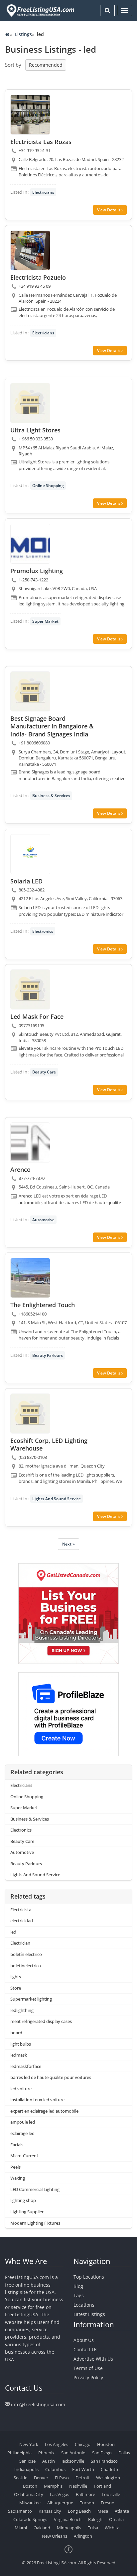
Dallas (124, 2453)
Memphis (53, 2486)
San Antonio (73, 2453)
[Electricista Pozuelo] (30, 250)
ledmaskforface (26, 2066)
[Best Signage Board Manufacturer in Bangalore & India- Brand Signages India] (30, 691)
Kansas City (50, 2511)
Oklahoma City (29, 2494)
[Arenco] (30, 1142)
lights (16, 1977)
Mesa (103, 2511)
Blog (78, 2286)
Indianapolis (26, 2469)
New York (29, 2444)
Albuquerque (60, 2503)
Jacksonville (73, 2461)
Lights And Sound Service (57, 1499)
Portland (102, 2486)
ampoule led (23, 2122)
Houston (106, 2444)
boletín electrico (26, 1954)
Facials (17, 2145)
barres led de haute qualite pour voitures (51, 2077)
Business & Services (51, 796)
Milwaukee (30, 2503)
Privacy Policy (88, 2377)
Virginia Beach (68, 2519)
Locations (84, 2305)
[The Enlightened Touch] (30, 1278)
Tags (79, 2295)
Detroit (82, 2478)
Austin (49, 2461)
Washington (108, 2478)
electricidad (22, 1921)
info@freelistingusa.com (38, 2404)
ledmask (19, 2055)
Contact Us (85, 2349)
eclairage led (22, 2133)
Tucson (87, 2503)
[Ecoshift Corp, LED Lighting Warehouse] (30, 1414)
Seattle (20, 2478)
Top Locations (89, 2277)
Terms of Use (88, 2368)
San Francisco (104, 2461)
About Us (84, 2340)
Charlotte (110, 2469)
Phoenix (46, 2453)
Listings (23, 34)
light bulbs (21, 2044)
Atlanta (122, 2511)
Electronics (43, 931)
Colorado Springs (30, 2519)
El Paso (62, 2478)
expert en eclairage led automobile (44, 2111)
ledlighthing (22, 2010)
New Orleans (55, 2536)
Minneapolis (69, 2528)
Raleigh (95, 2519)
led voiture (21, 2089)
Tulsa (93, 2528)
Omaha (116, 2519)
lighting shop (23, 2200)
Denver (41, 2478)
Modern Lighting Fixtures (35, 2223)
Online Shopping (48, 486)
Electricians (43, 192)
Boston (30, 2486)
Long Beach (79, 2511)
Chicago (83, 2444)
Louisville (111, 2494)
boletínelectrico (26, 1966)
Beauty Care (44, 1072)
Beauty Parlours (48, 1355)
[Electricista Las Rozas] (30, 115)
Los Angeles (57, 2444)
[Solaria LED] (30, 854)
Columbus (55, 2469)
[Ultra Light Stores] (30, 403)
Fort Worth (83, 2469)
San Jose (27, 2461)
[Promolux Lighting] (30, 544)
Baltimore (85, 2494)
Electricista (21, 1910)
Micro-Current (24, 2156)
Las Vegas (60, 2494)
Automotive (43, 1220)
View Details (109, 210)
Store (16, 1988)
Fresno (108, 2503)
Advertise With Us (93, 2359)
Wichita (112, 2528)
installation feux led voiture (37, 2100)
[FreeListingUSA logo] (40, 10)
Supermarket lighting (31, 1999)
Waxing (18, 2178)
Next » (68, 1544)
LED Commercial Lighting (35, 2189)
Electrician (20, 1943)
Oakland (42, 2528)
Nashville (78, 2486)
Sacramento (20, 2511)
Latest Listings (89, 2314)
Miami (21, 2528)
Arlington (83, 2536)
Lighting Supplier (27, 2212)
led (13, 1932)
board (16, 2033)
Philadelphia (19, 2453)
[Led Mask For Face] (30, 989)
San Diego (102, 2453)
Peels (15, 2167)
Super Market (45, 621)
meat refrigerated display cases (41, 2021)
